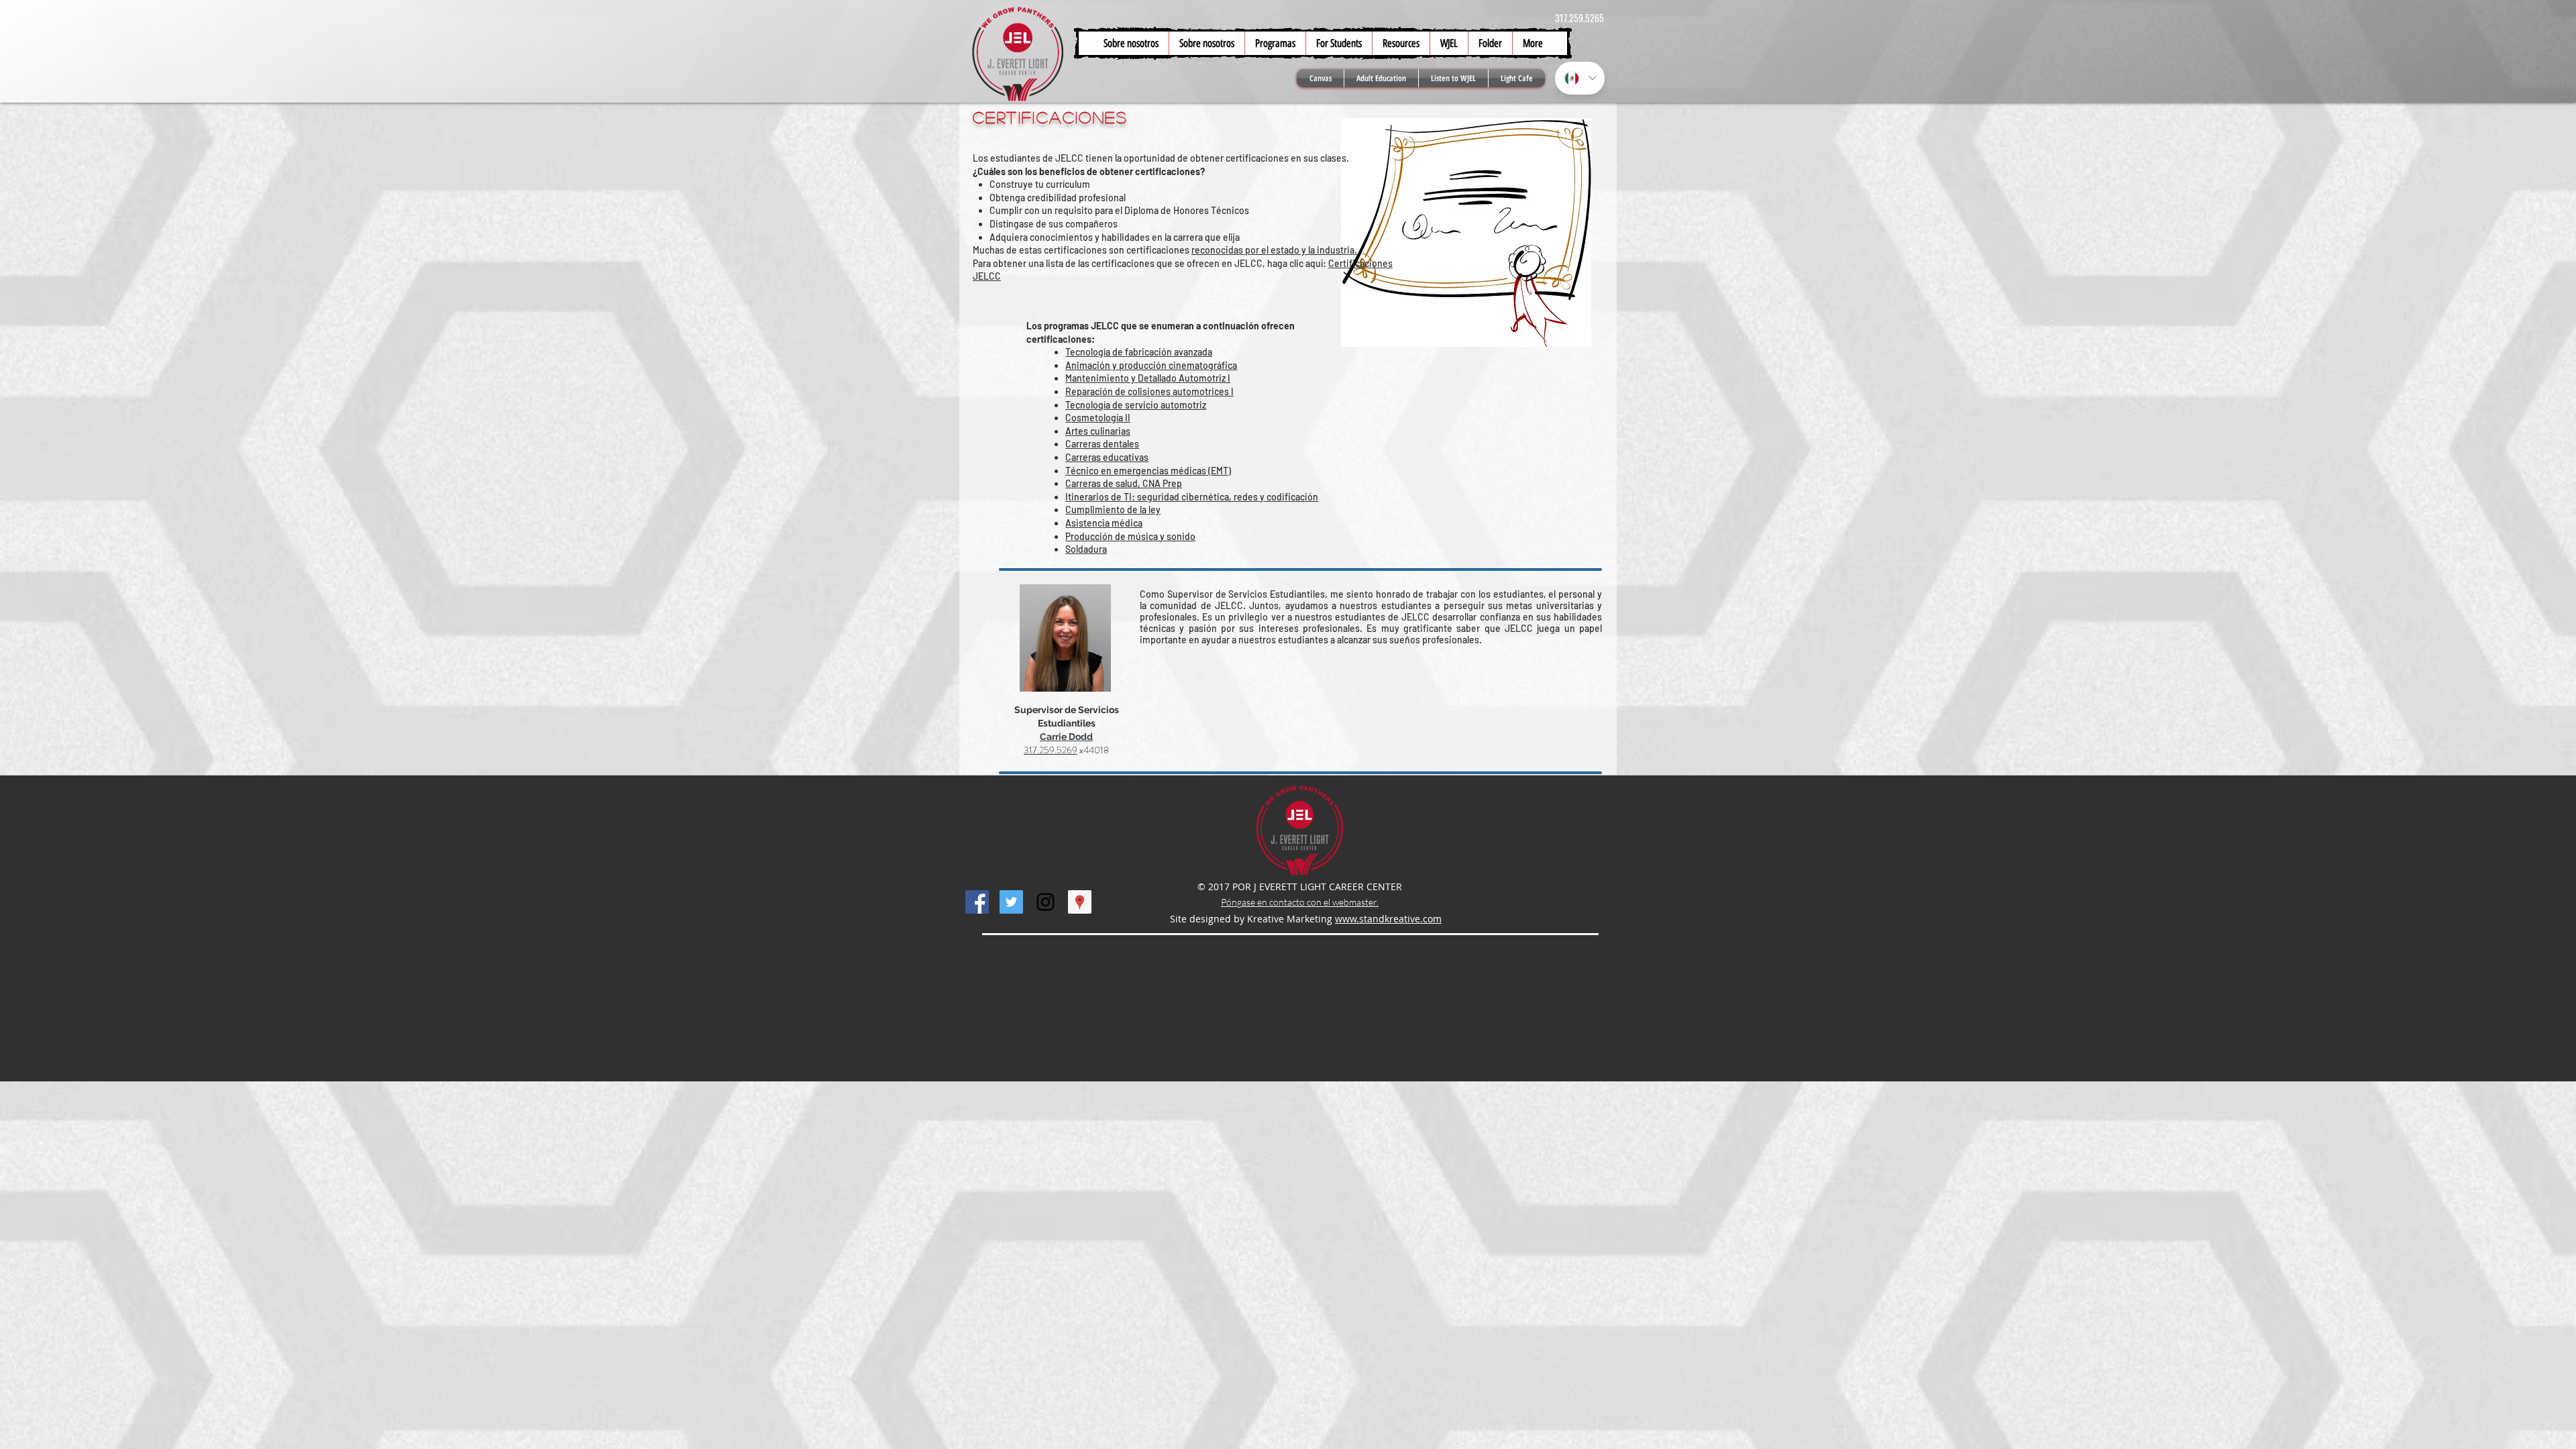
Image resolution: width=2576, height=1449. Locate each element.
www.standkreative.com (1388, 919)
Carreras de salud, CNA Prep (1124, 483)
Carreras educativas (1107, 457)
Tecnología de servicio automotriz (1136, 405)
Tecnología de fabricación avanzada (1139, 352)
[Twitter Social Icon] (1011, 902)
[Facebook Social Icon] (977, 902)
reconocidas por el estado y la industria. (1274, 250)
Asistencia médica (1104, 523)
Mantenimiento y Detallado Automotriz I (1148, 378)
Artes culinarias (1098, 431)
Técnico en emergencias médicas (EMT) (1148, 471)
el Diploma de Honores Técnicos (1182, 210)
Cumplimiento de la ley (1113, 509)
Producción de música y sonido (1130, 536)
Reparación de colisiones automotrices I (1149, 391)
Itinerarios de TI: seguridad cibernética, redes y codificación (1192, 497)
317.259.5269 (1051, 750)
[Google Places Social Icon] (1080, 902)
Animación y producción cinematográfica (1151, 365)
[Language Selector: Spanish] (1580, 78)
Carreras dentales (1102, 444)
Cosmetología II (1098, 418)
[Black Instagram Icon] (1045, 902)
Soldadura (1086, 549)
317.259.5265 (1579, 18)
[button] (1339, 43)
